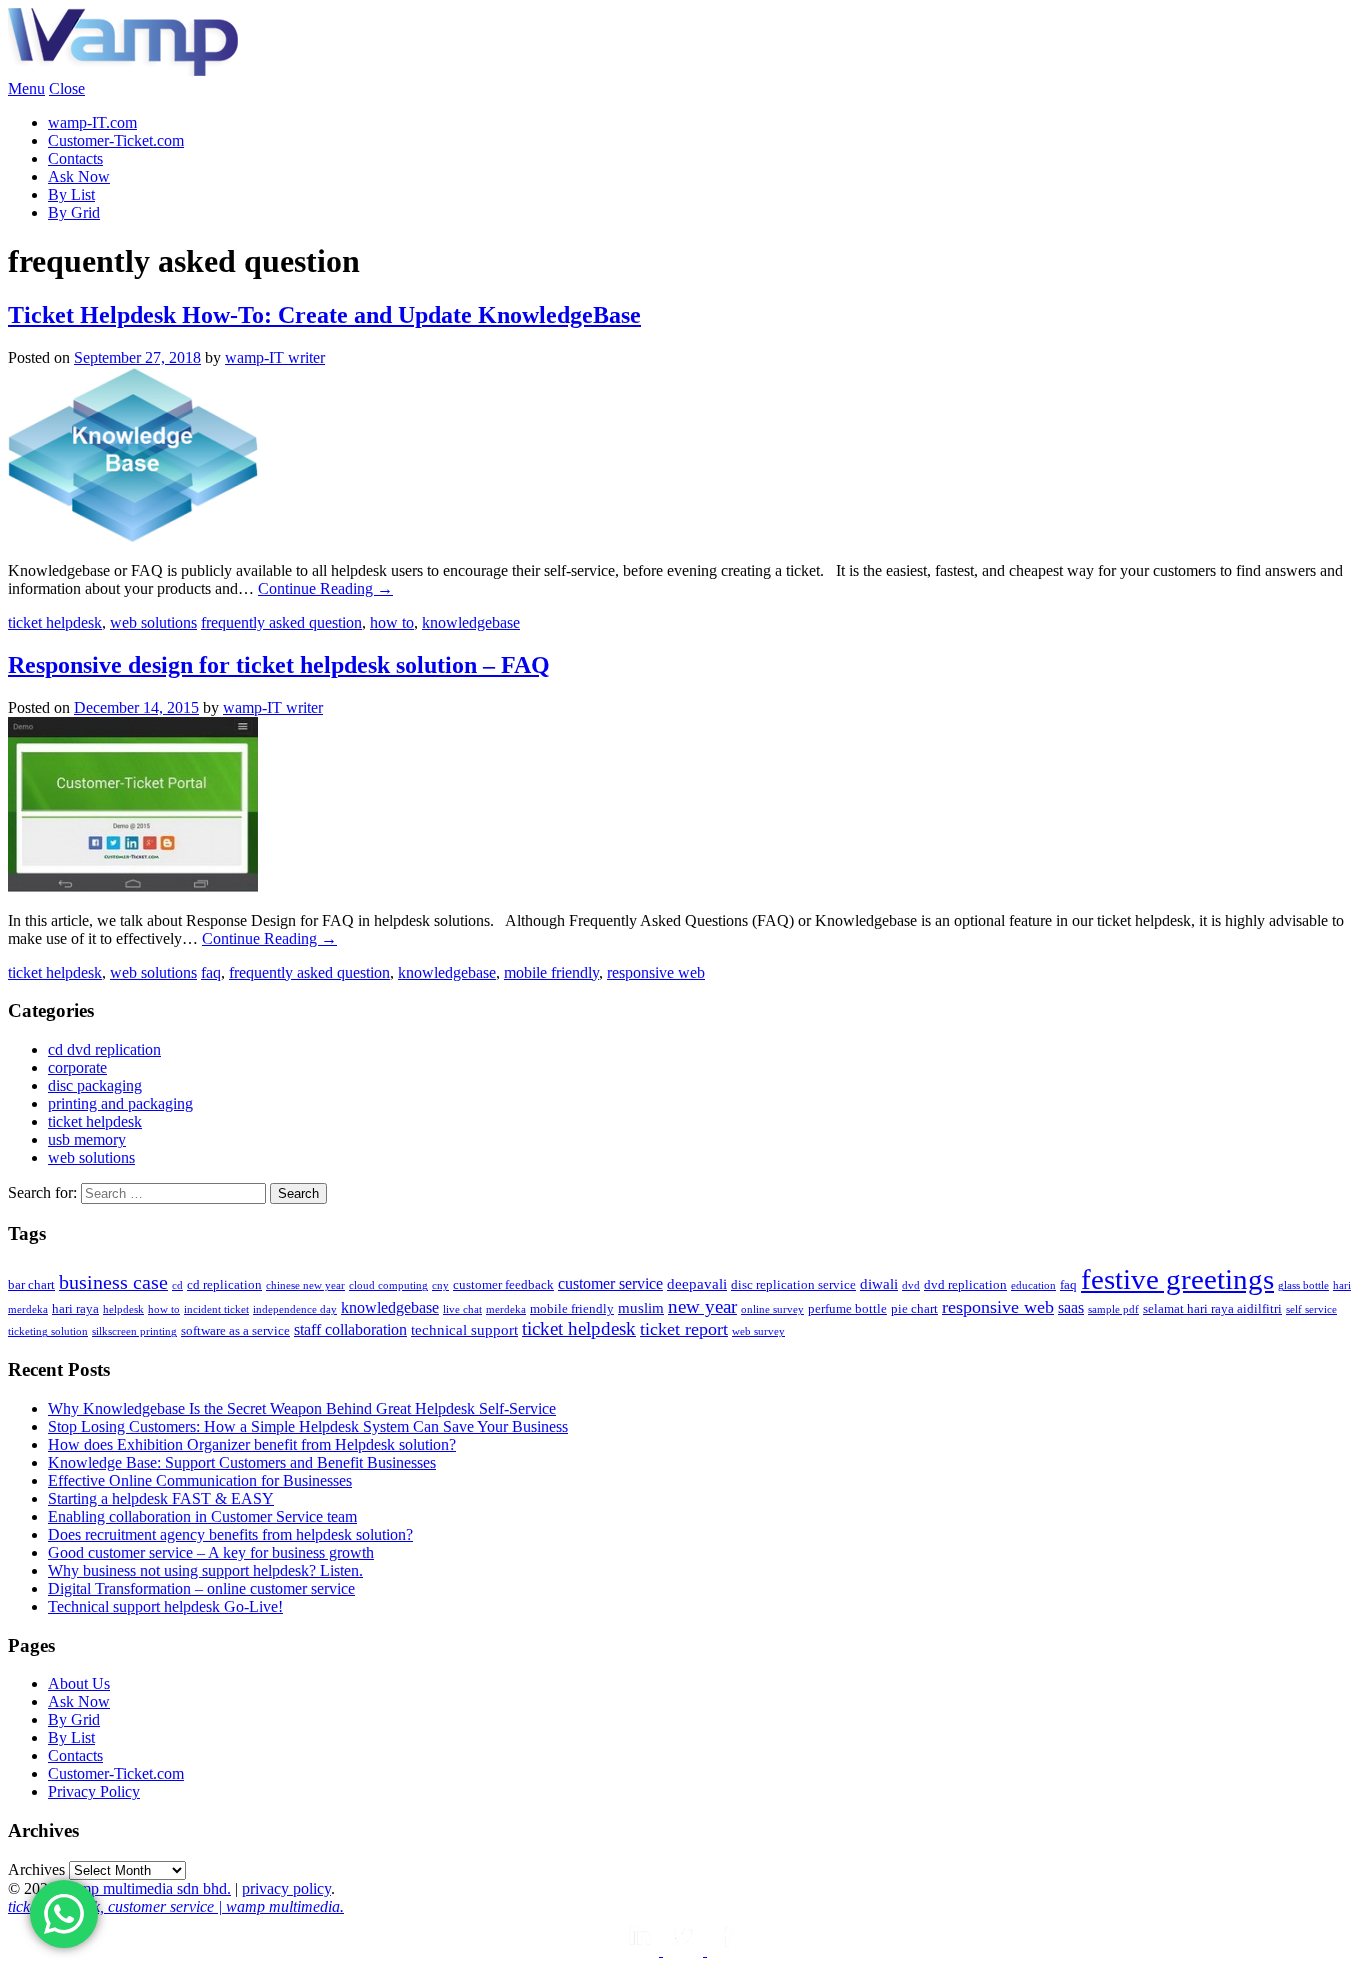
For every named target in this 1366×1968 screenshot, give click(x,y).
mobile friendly (551, 972)
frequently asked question (281, 622)
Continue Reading (325, 588)
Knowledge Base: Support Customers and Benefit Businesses (242, 1462)
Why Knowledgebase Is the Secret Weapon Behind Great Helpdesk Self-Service (302, 1408)
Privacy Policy (94, 1791)
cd (177, 1285)
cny (440, 1285)
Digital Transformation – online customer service (201, 1588)
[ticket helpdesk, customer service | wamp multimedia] (123, 70)
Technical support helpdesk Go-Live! (165, 1606)
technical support (464, 1330)
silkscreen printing (134, 1331)
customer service (610, 1283)
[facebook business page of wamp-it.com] (727, 1950)
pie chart (914, 1308)
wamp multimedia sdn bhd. (145, 1888)
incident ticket (216, 1309)
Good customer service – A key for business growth (211, 1552)
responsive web (656, 972)
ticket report (684, 1329)
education (1033, 1285)
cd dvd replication (104, 1049)
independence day (295, 1309)
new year (702, 1306)
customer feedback (503, 1284)
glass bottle (1303, 1285)
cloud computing (388, 1285)
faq (211, 972)
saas (1071, 1307)
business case (113, 1282)
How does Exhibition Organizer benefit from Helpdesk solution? (252, 1444)
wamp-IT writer (275, 357)
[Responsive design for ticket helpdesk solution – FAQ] (133, 886)
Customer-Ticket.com (116, 140)
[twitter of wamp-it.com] (685, 1950)
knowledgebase (471, 622)
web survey (758, 1331)
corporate (77, 1067)
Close (67, 88)
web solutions (153, 622)
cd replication (224, 1284)
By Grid (74, 212)
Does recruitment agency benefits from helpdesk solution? (230, 1534)
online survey (772, 1309)
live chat (462, 1309)
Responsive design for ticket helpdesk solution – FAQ (279, 665)
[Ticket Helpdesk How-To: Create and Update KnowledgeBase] (133, 536)
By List (71, 194)
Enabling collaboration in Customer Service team (202, 1516)
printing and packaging (120, 1103)
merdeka (506, 1309)
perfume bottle (847, 1308)
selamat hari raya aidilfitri (1212, 1308)
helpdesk (123, 1309)
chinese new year (305, 1285)
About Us (79, 1683)
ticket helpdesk (55, 622)
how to (392, 622)
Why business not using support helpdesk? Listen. (205, 1570)
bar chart (31, 1284)
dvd (911, 1285)
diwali (879, 1284)
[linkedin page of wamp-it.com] (641, 1950)
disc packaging (95, 1085)
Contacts (75, 158)
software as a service (235, 1330)
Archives (36, 1869)
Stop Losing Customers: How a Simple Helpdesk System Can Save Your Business (308, 1426)
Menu (26, 88)
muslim (641, 1308)
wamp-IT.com (92, 122)
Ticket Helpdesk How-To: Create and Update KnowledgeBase (324, 315)
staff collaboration (350, 1329)
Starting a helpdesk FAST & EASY (161, 1498)
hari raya (75, 1308)
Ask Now (79, 176)
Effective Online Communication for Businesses (200, 1480)
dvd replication (965, 1284)
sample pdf (1113, 1309)
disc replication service (793, 1284)
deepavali (697, 1284)
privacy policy (286, 1888)
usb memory (87, 1139)
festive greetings (1177, 1279)
